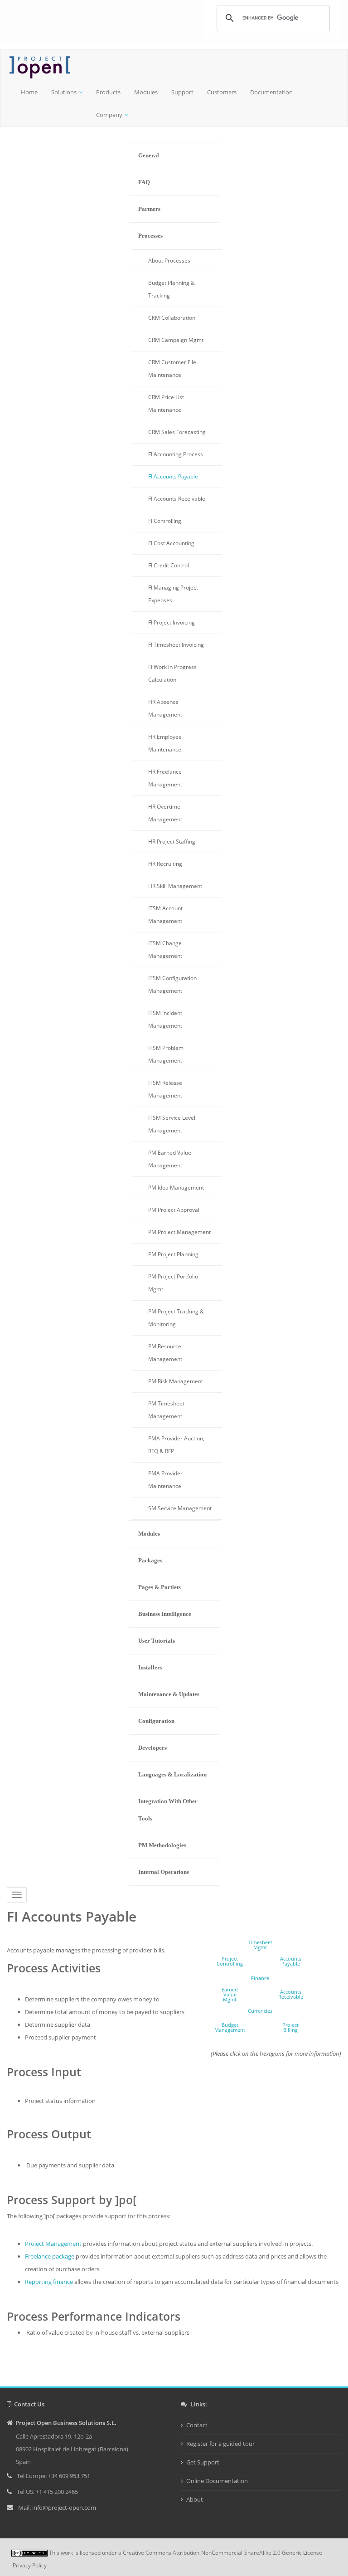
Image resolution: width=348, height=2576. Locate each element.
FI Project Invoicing (172, 622)
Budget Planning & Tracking (172, 289)
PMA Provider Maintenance (165, 1480)
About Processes (169, 261)
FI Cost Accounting (171, 543)
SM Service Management (180, 1508)
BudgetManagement (230, 2027)
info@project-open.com (63, 2508)
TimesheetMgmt (260, 1945)
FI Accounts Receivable (177, 499)
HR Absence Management (165, 708)
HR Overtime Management (165, 813)
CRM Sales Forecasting (177, 432)
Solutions (64, 92)
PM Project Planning (173, 1254)
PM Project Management (179, 1232)
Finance (260, 1978)
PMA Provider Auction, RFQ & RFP (176, 1445)
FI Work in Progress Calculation (172, 673)
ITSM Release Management (165, 1089)
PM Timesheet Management (166, 1410)
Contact (197, 2425)
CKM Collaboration (172, 318)
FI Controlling (165, 521)
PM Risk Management (176, 1381)
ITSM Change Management (165, 949)
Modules (146, 92)
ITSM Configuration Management (172, 984)
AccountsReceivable (291, 1994)
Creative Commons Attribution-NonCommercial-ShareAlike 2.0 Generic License (222, 2553)
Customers (222, 92)
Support (182, 92)
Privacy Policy (30, 2565)
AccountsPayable (291, 1961)
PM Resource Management (165, 1353)
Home (29, 92)
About (195, 2499)
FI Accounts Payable (173, 476)
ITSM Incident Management (165, 1019)
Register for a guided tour (220, 2444)
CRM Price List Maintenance (166, 403)
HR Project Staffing (172, 842)
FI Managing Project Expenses (173, 594)
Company (109, 115)
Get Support (203, 2462)
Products (108, 92)
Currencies (260, 2011)
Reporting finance (49, 2282)
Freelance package (50, 2256)
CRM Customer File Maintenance (172, 368)
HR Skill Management (175, 886)
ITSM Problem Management (166, 1054)
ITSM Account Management (165, 915)
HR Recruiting (165, 864)
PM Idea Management (176, 1188)
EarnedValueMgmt (230, 1994)
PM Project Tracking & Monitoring (176, 1318)
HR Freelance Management (165, 778)
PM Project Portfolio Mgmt (173, 1283)
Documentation (271, 92)
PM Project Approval (174, 1210)
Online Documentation (217, 2481)
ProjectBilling (290, 2027)
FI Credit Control (169, 565)
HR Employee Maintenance (165, 743)
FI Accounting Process (176, 454)
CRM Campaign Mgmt (176, 340)
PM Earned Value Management (170, 1159)
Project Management (53, 2244)
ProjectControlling (230, 1961)
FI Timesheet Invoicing (176, 645)
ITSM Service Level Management (172, 1124)
